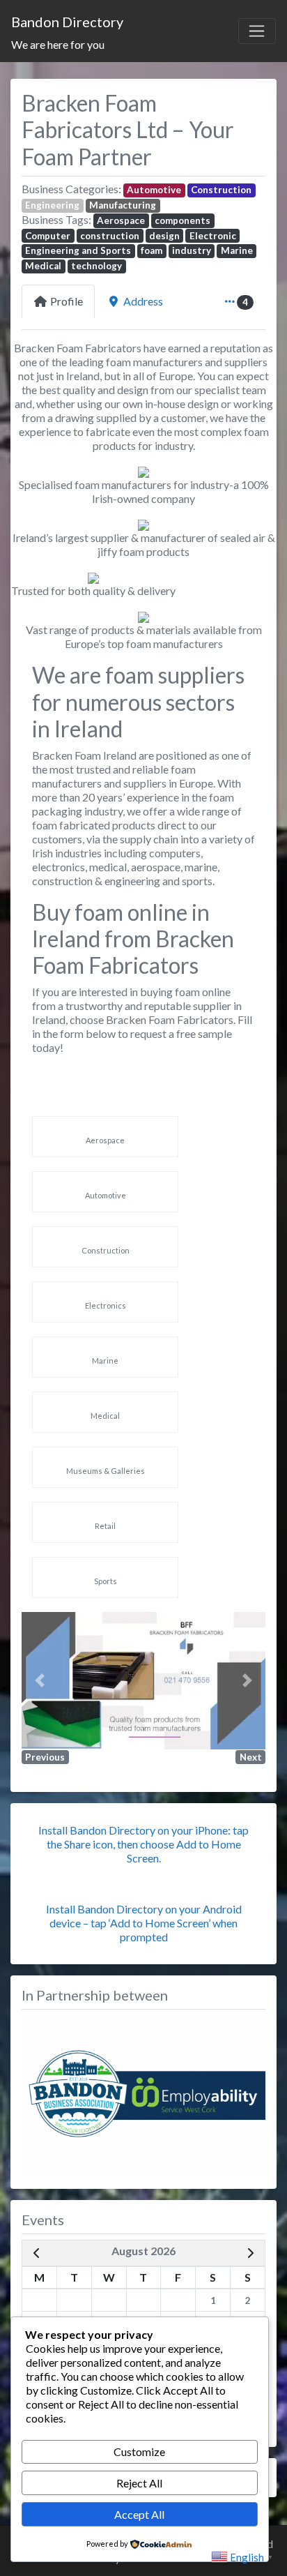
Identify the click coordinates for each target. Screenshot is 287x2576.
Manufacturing (123, 205)
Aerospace (121, 220)
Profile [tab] (67, 301)
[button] (40, 1681)
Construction (221, 190)
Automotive (154, 190)
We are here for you (58, 44)
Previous (45, 1757)
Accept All (139, 2514)
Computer (48, 236)
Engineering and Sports (78, 250)
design (164, 236)
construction (110, 236)
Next (251, 1757)
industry (192, 250)
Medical (43, 266)
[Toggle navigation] (257, 31)
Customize (139, 2451)
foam (152, 250)
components (183, 220)
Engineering (52, 205)
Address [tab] (143, 301)
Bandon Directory (67, 22)
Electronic (213, 236)
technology (96, 266)
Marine (237, 250)
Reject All (139, 2483)
